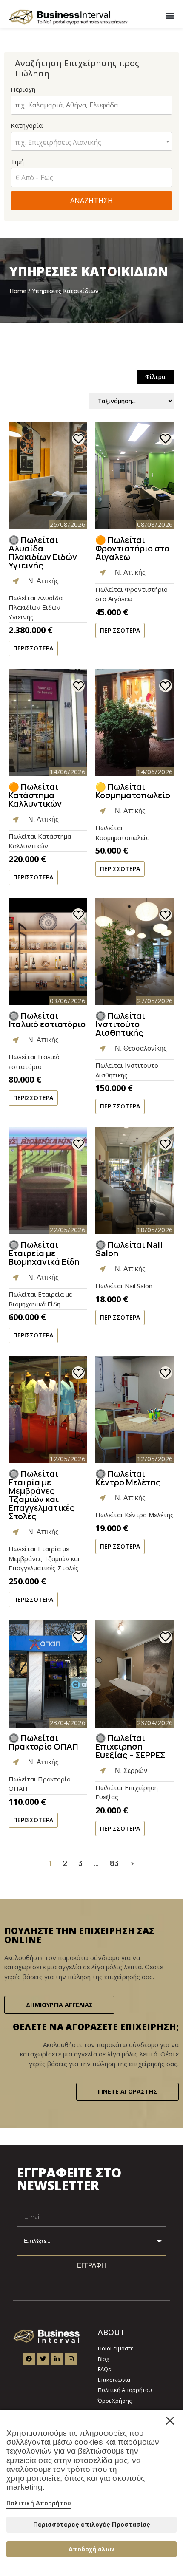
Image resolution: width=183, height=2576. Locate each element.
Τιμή (17, 161)
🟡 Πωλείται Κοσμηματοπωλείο (133, 791)
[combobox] (91, 141)
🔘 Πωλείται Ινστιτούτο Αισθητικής (120, 1024)
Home (18, 291)
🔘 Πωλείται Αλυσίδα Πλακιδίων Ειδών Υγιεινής (43, 553)
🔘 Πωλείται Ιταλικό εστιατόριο (47, 1020)
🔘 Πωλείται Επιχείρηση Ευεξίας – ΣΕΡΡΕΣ (130, 1746)
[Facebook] (29, 2359)
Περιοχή (23, 89)
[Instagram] (71, 2359)
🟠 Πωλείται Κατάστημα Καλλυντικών (35, 795)
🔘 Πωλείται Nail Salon (129, 1249)
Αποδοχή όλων (91, 2549)
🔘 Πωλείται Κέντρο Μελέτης (128, 1478)
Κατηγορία (56, 134)
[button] (170, 15)
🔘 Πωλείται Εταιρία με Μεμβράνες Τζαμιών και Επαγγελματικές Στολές (42, 1495)
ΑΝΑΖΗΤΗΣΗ (91, 201)
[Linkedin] (57, 2359)
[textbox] (91, 142)
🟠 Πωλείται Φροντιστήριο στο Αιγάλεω (132, 548)
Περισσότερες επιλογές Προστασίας (92, 2525)
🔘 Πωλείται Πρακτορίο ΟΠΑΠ (43, 1742)
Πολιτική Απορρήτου (39, 2503)
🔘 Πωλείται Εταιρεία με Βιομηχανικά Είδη (44, 1253)
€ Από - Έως (34, 178)
